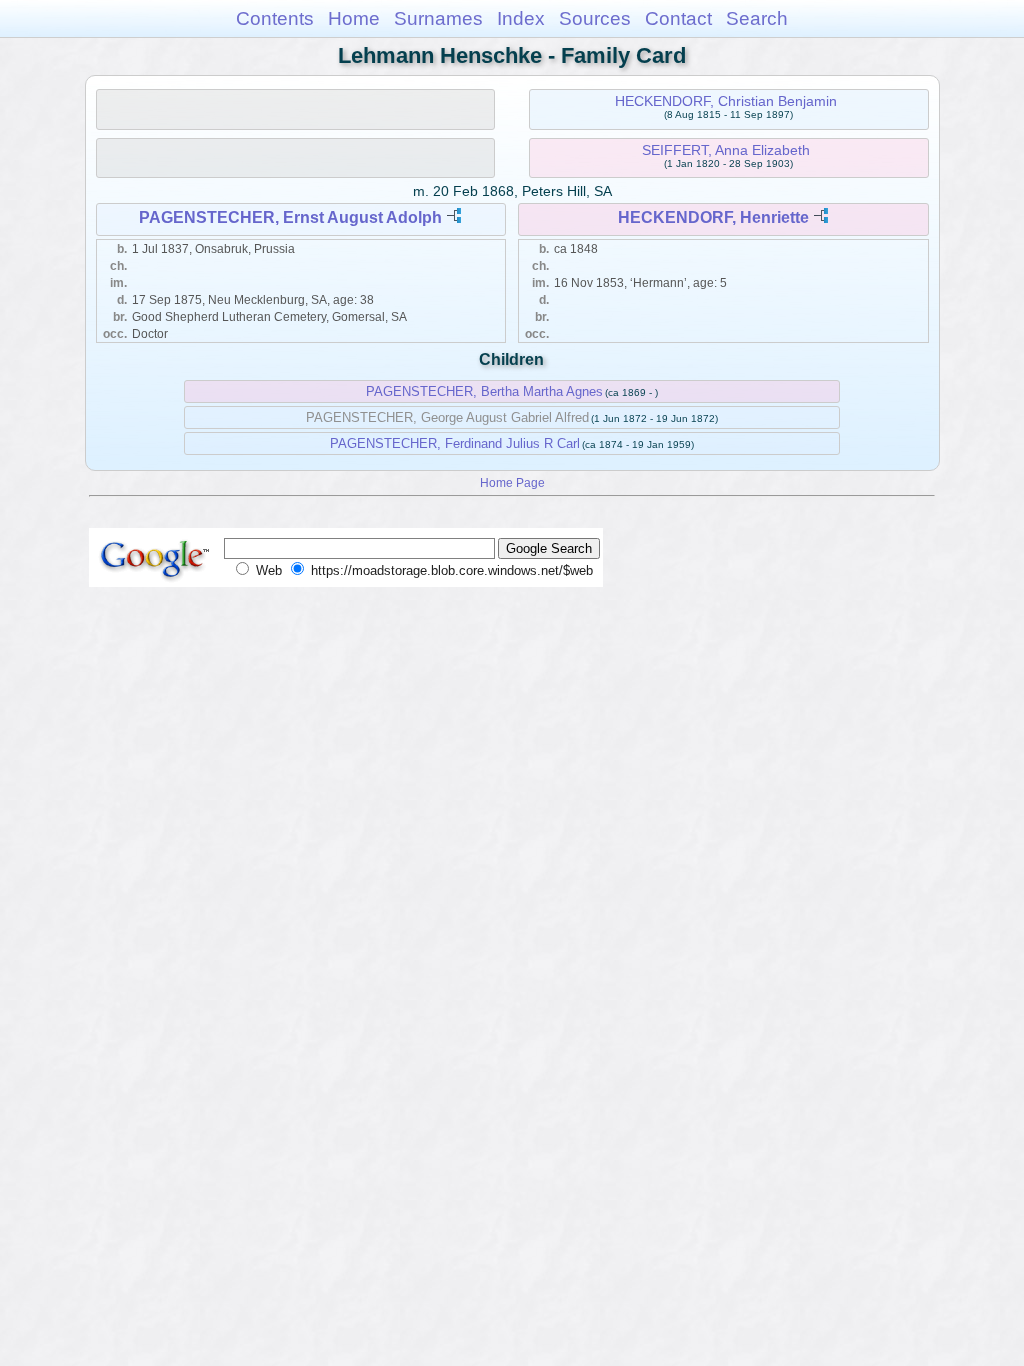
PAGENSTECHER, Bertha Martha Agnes (484, 391)
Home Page (512, 482)
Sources (595, 18)
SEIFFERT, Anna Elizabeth (726, 150)
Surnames (438, 18)
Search (757, 18)
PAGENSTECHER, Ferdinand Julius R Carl (455, 443)
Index (521, 18)
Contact (678, 18)
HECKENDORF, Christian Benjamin (726, 101)
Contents (275, 18)
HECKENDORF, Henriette (713, 217)
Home (354, 18)
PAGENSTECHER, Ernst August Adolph (290, 217)
